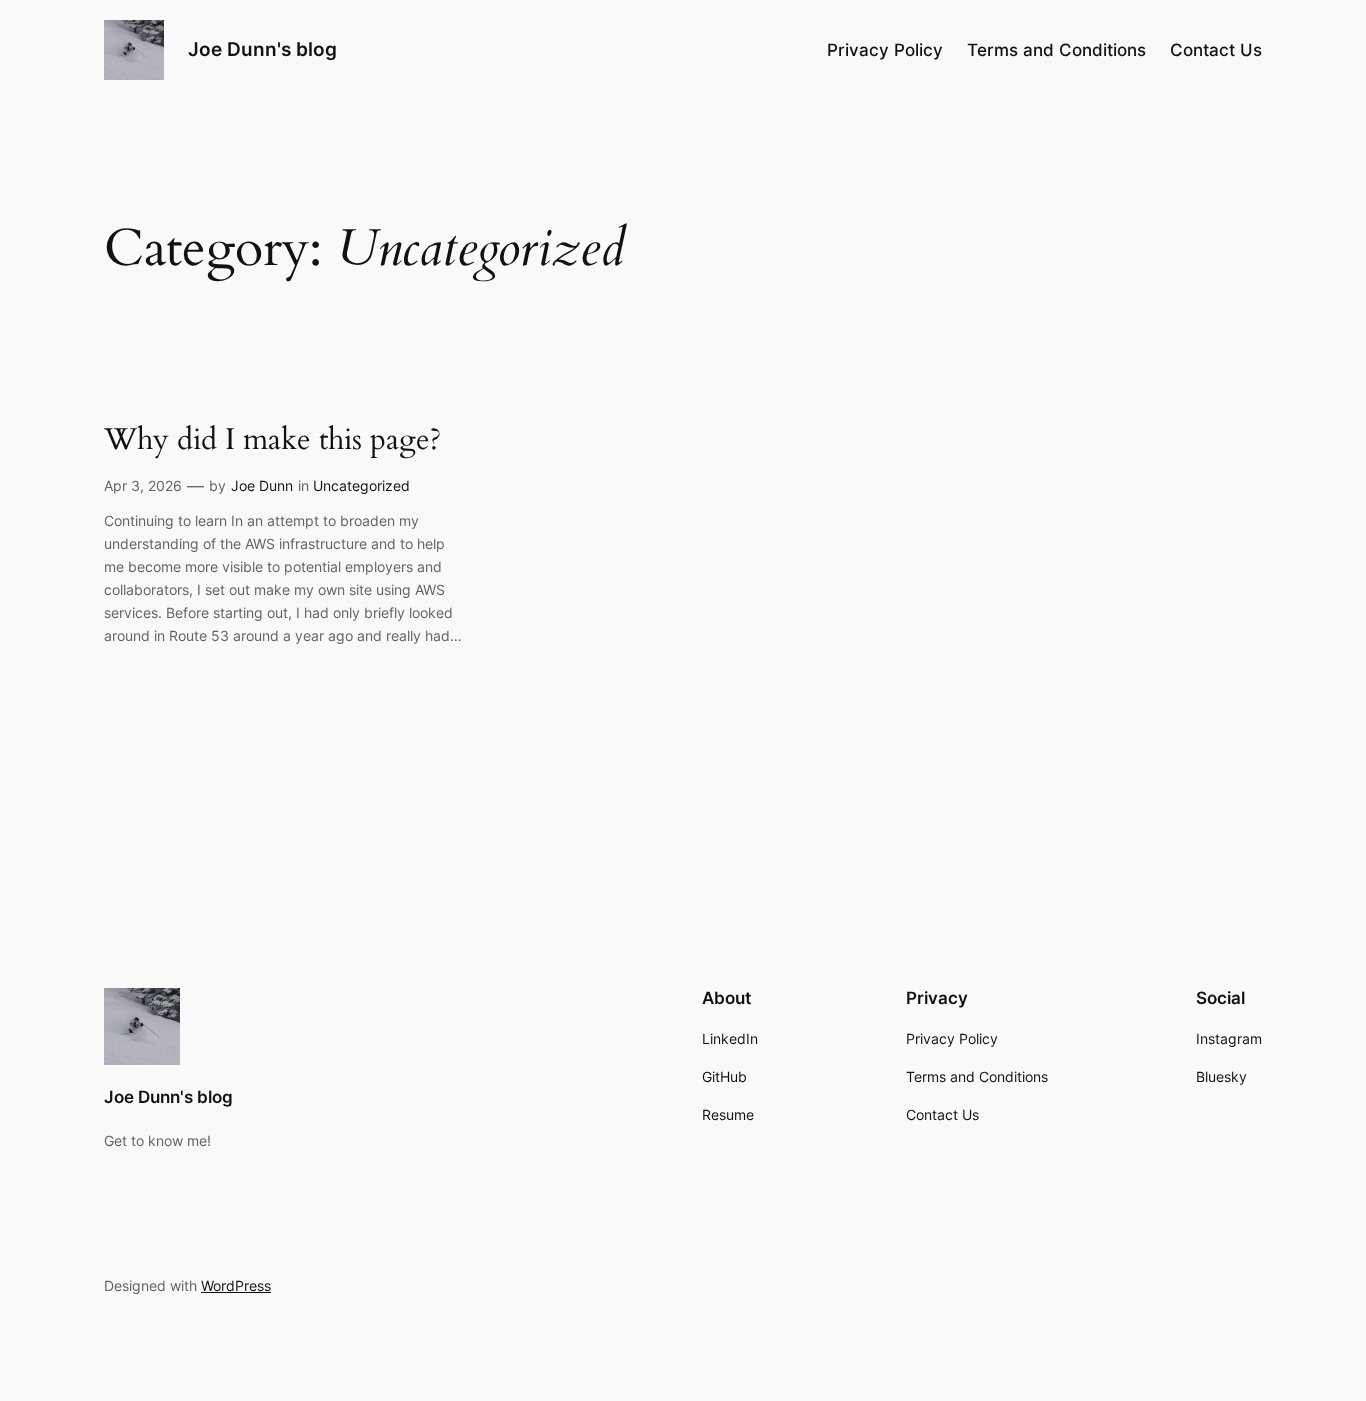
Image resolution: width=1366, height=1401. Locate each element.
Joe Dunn (262, 485)
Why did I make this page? (272, 441)
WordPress (236, 1285)
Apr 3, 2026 (143, 485)
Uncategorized (361, 485)
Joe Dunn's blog (262, 49)
